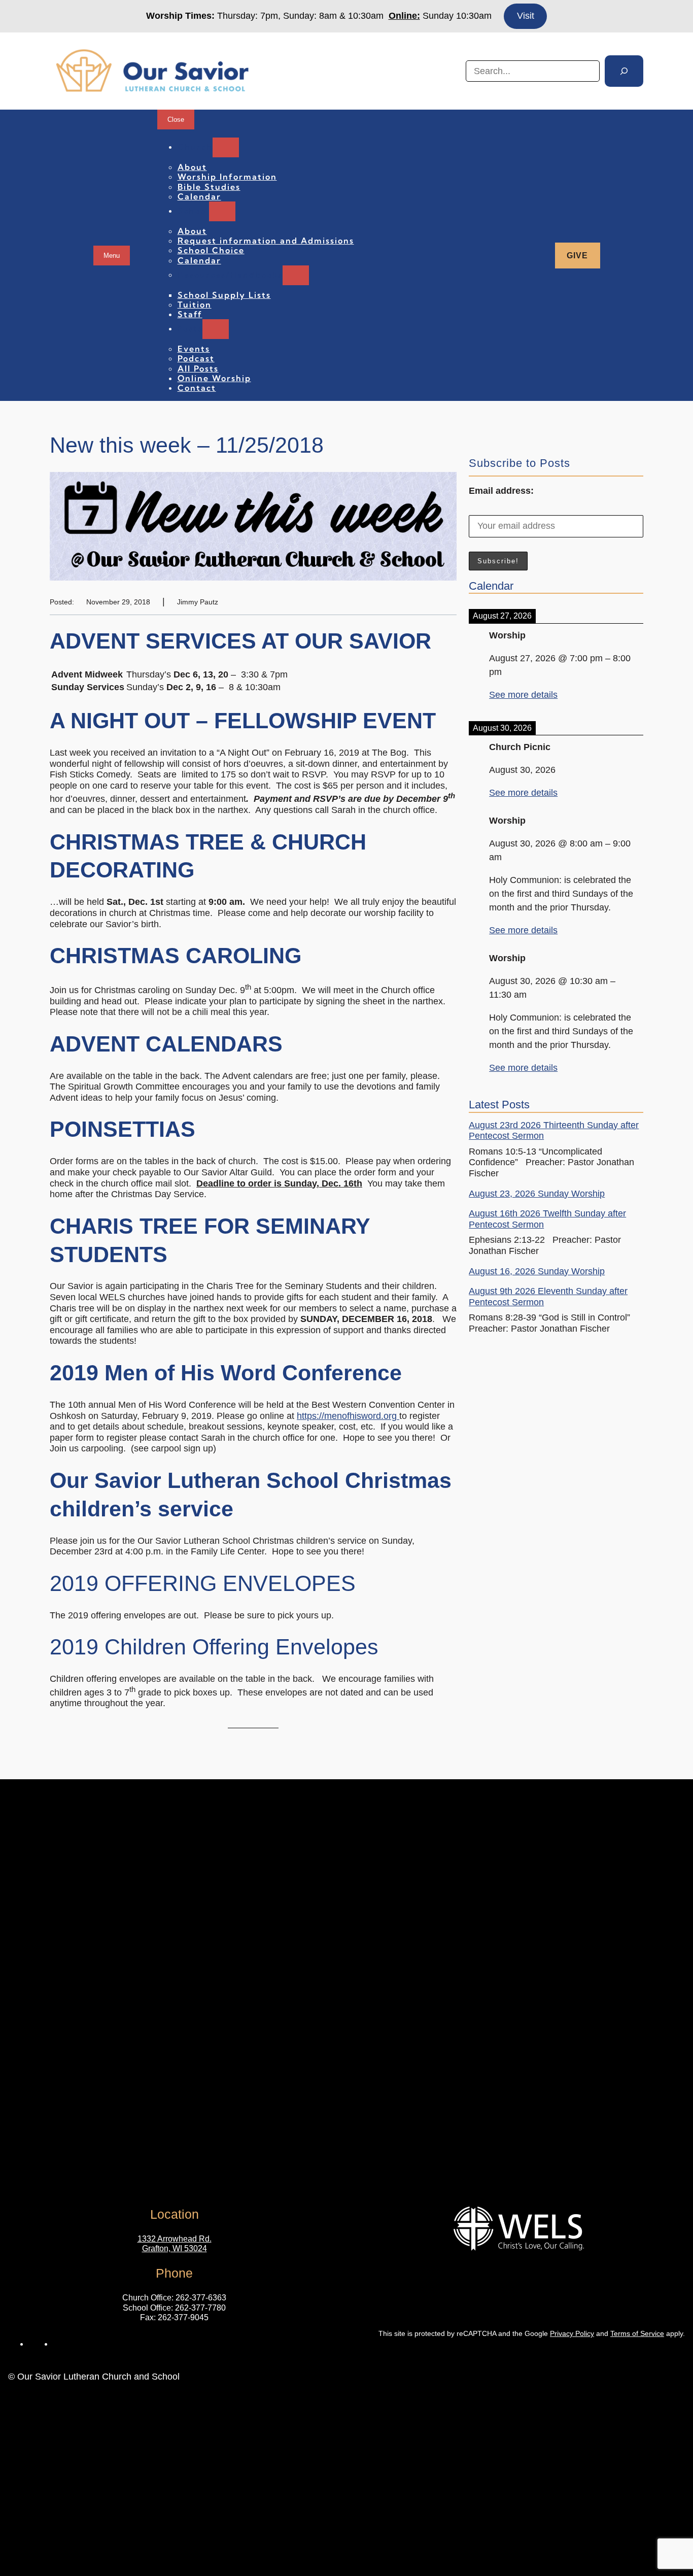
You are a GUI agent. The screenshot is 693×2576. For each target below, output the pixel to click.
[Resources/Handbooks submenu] (296, 275)
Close (176, 120)
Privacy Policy (572, 2333)
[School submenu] (222, 211)
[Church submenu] (226, 147)
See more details (523, 695)
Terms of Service (637, 2333)
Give (577, 256)
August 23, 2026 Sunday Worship (537, 1194)
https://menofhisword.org (348, 1416)
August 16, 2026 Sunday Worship (537, 1271)
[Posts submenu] (216, 329)
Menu (112, 256)
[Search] (624, 71)
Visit (526, 16)
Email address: (501, 491)
